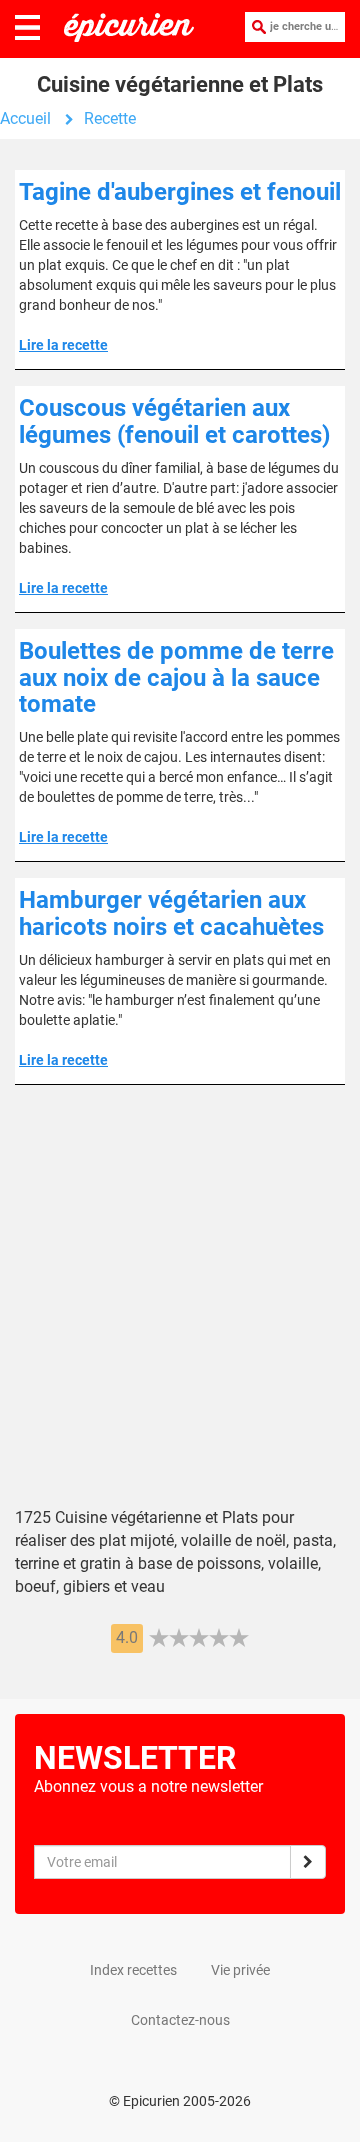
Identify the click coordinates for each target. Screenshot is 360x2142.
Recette (110, 118)
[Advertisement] (180, 1311)
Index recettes (133, 1970)
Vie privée (240, 1970)
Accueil (25, 118)
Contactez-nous (180, 2020)
